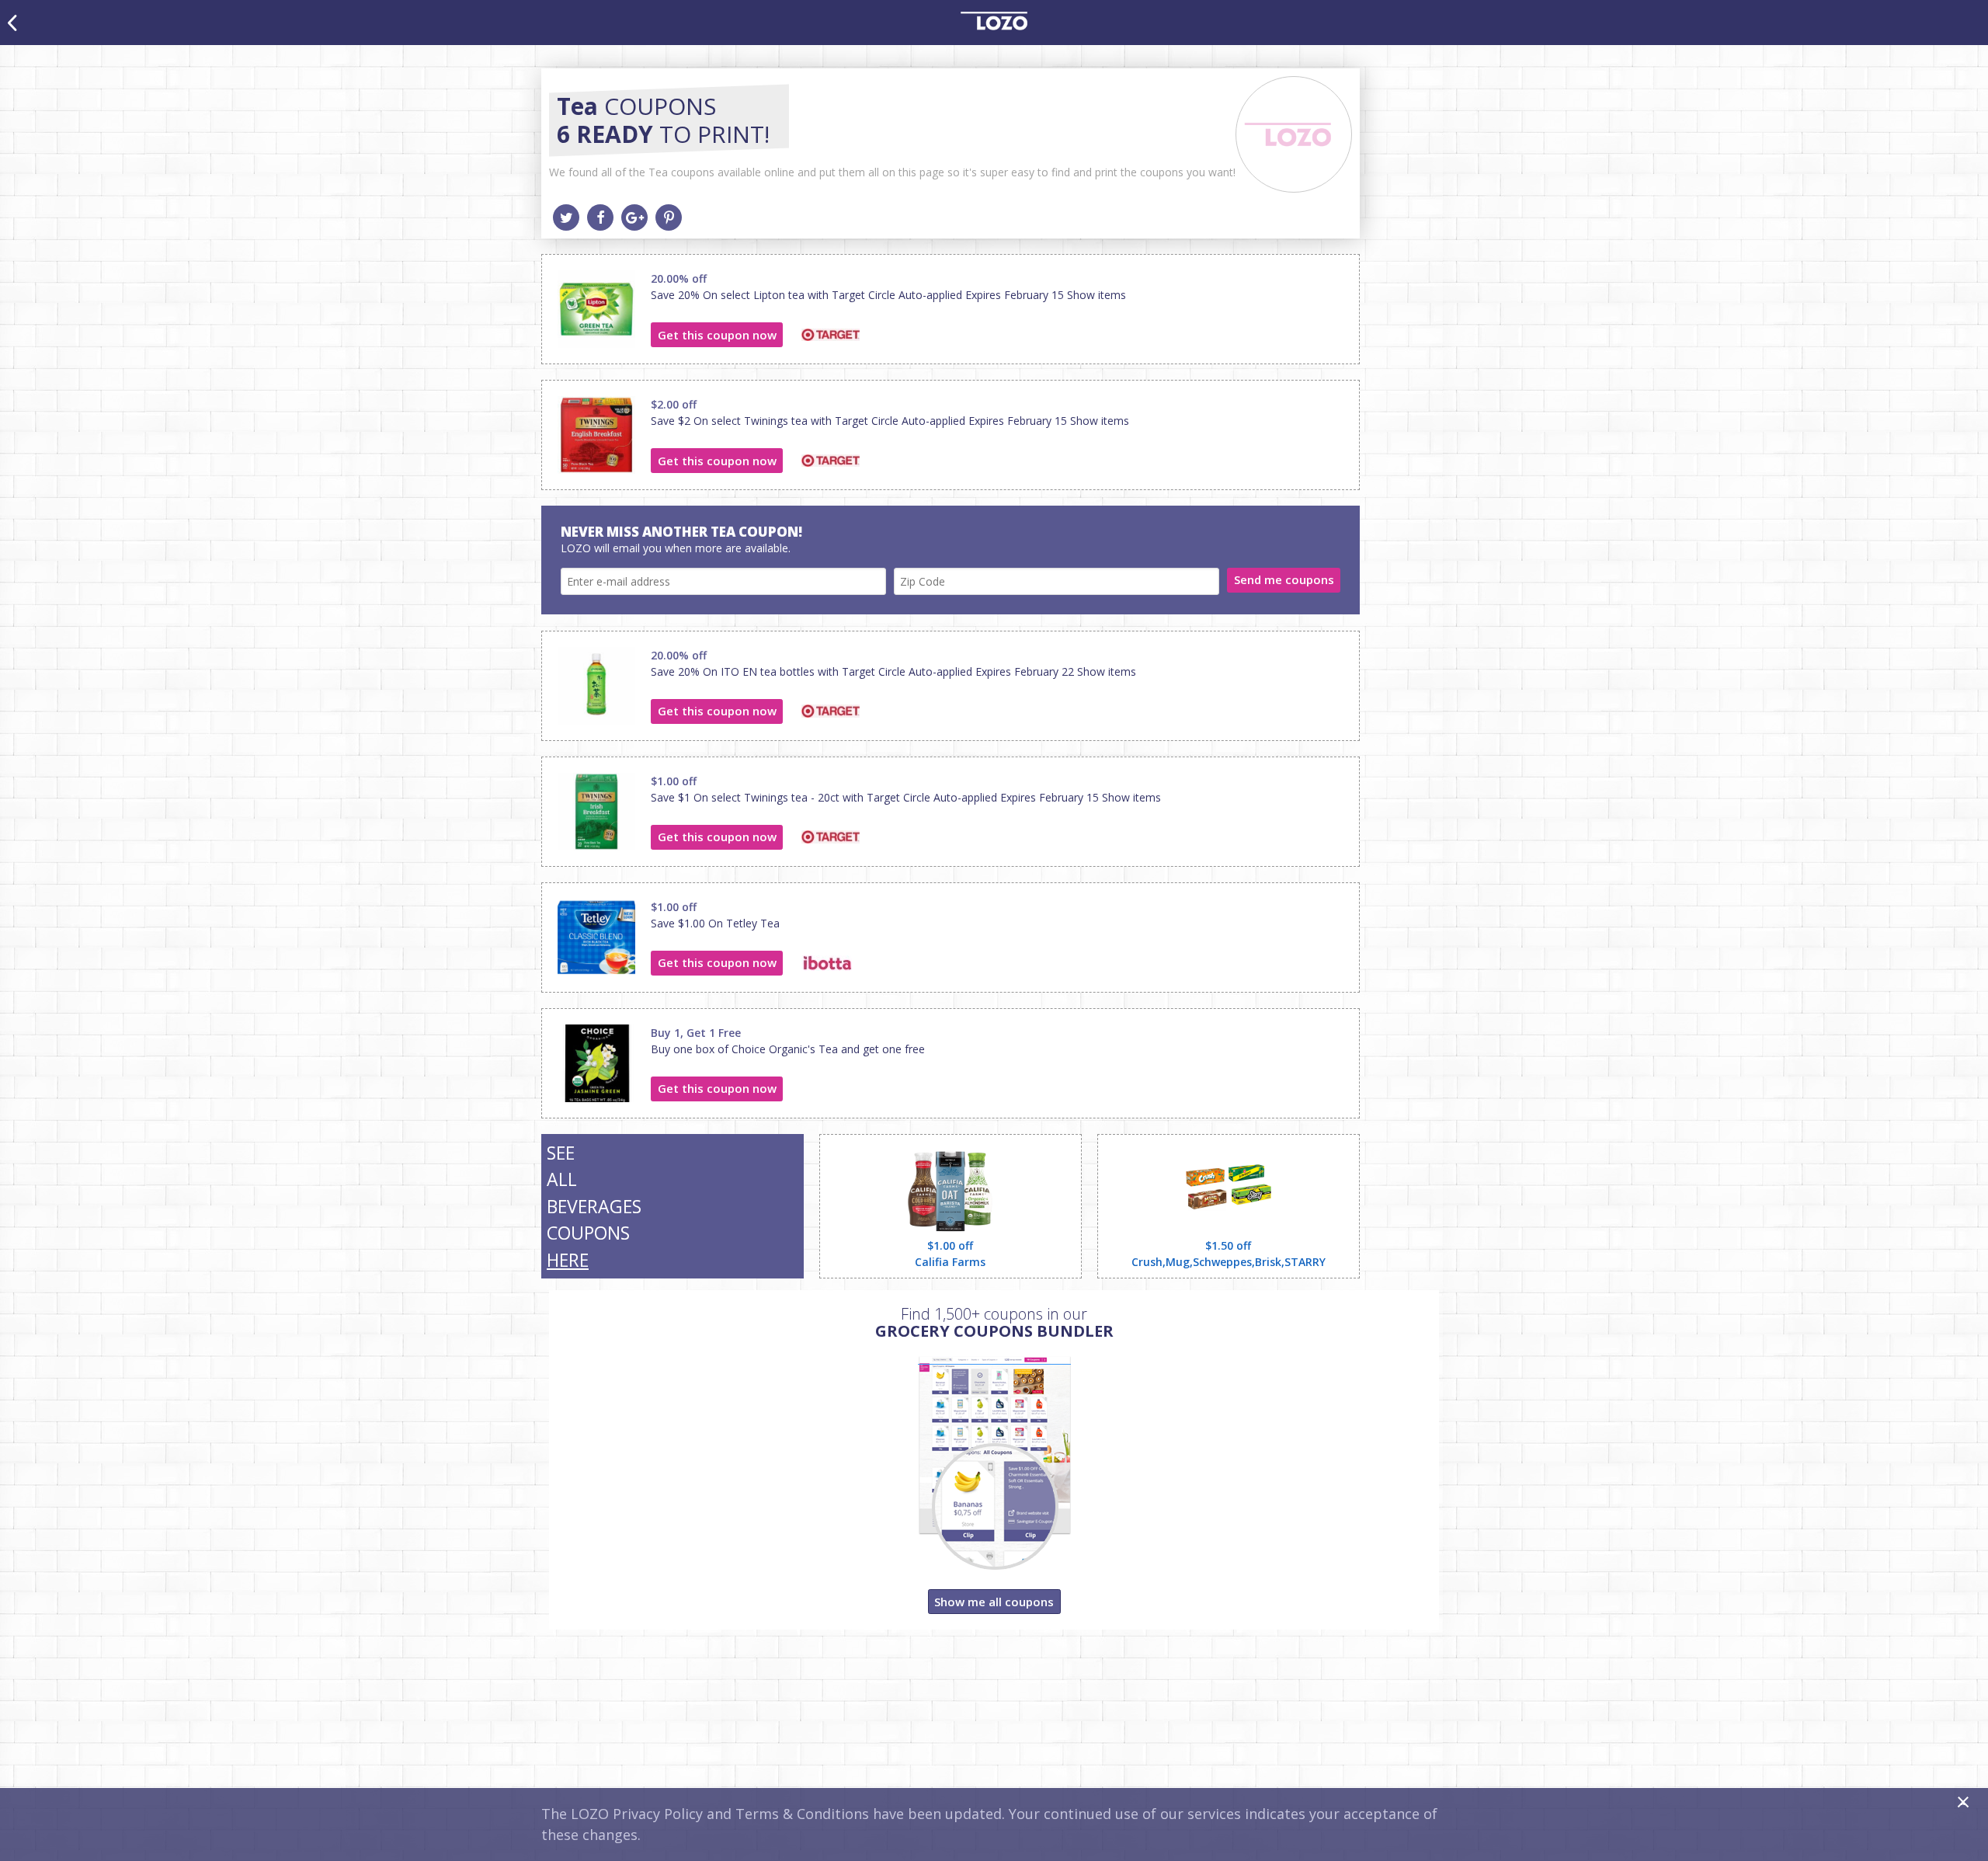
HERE (568, 1260)
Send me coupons (1284, 579)
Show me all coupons (994, 1602)
